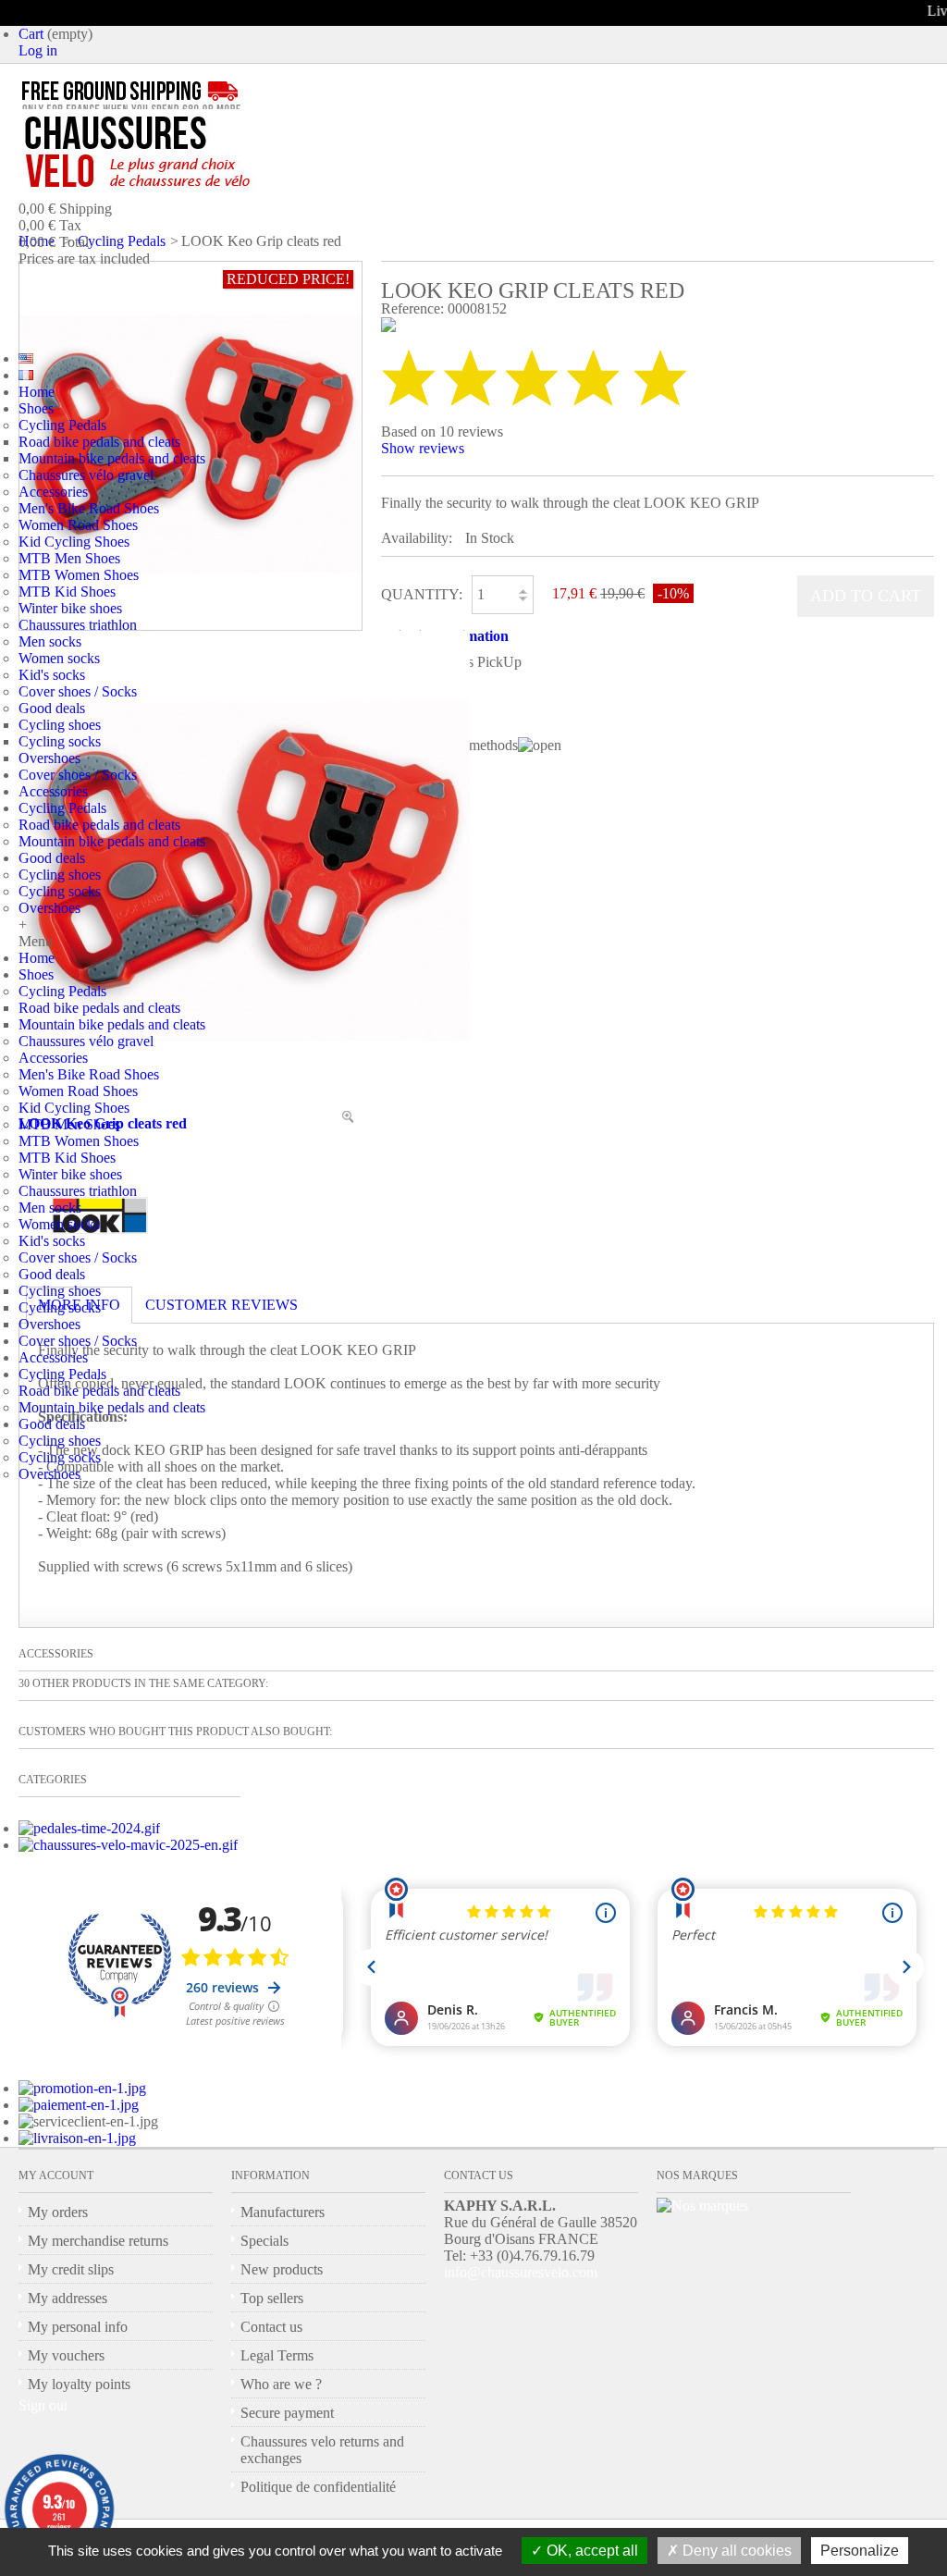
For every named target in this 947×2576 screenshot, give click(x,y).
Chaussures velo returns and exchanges (322, 2450)
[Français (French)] (26, 375)
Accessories (53, 492)
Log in (38, 50)
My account (56, 2175)
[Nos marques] (702, 2206)
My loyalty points (79, 2384)
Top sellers (272, 2298)
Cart (31, 34)
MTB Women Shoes (79, 575)
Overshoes (49, 758)
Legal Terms (277, 2355)
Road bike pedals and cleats (99, 442)
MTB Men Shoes (69, 558)
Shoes (36, 408)
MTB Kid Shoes (67, 592)
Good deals (52, 708)
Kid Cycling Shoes (74, 542)
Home (37, 392)
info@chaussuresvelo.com (521, 2272)
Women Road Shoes (78, 525)
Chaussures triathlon (78, 625)
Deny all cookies (735, 2551)
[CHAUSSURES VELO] (176, 153)
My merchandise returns (98, 2241)
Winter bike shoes (70, 608)
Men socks (50, 641)
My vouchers (66, 2355)
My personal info (78, 2327)
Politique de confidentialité (318, 2487)
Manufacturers (283, 2212)
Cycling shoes (60, 725)
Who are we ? (281, 2384)
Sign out (43, 2405)
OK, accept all (590, 2551)
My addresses (68, 2298)
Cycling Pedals (62, 425)
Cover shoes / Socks (78, 691)
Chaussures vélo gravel (86, 475)
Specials (264, 2241)
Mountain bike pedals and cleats (112, 458)
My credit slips (71, 2269)
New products (282, 2269)
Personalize (860, 2551)
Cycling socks (60, 741)
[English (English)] (26, 358)
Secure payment (287, 2413)
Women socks (59, 658)
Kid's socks (52, 675)
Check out (133, 299)
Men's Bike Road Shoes (89, 508)
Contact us (271, 2327)
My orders (58, 2212)
